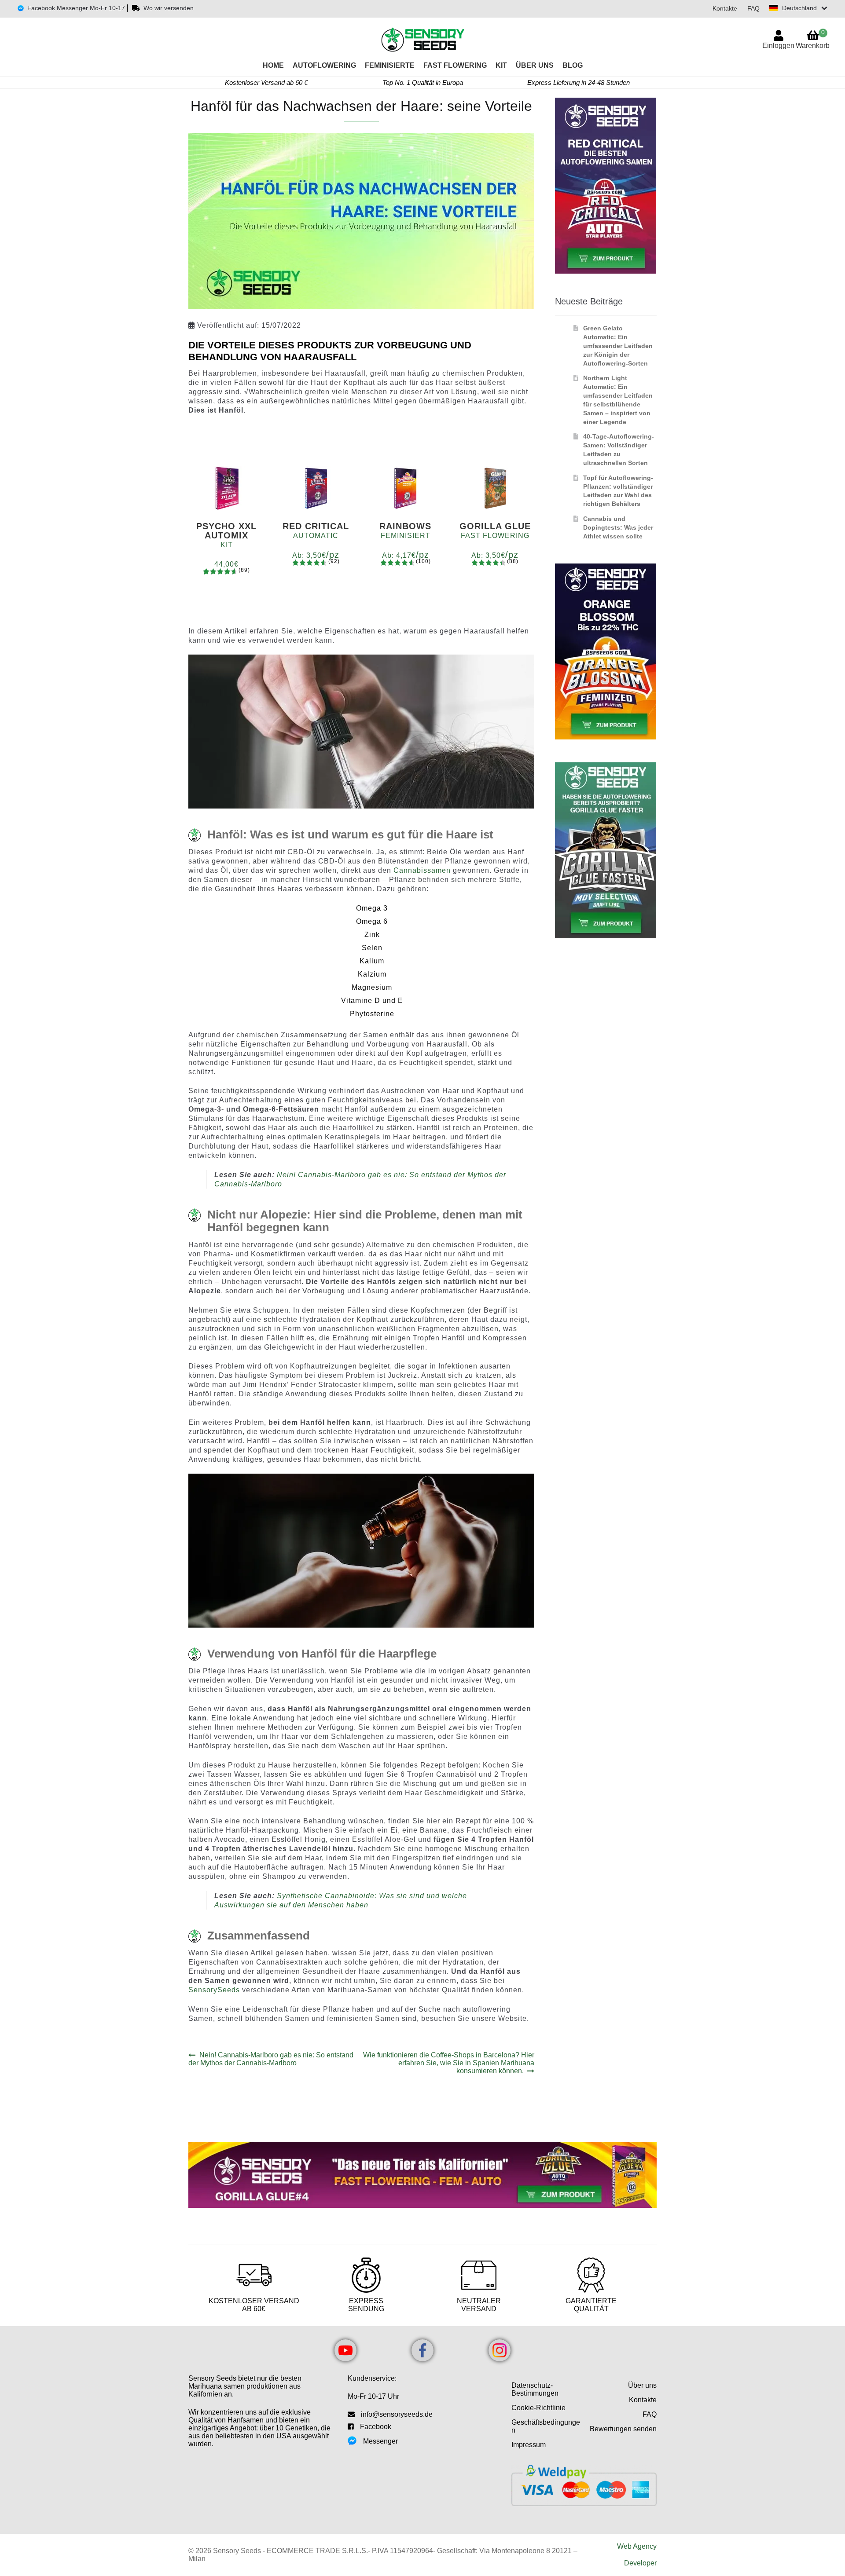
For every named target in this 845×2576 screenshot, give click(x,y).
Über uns (535, 65)
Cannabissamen (422, 870)
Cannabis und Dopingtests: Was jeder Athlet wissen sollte (618, 527)
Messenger (380, 2441)
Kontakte (725, 8)
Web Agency (637, 2546)
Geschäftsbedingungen (546, 2426)
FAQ (753, 8)
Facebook (376, 2427)
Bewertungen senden (623, 2429)
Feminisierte (390, 65)
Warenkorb (813, 39)
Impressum (529, 2445)
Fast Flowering (455, 65)
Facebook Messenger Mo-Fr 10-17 (76, 8)
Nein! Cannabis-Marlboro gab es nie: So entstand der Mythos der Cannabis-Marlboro (271, 2059)
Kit (501, 65)
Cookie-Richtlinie (538, 2408)
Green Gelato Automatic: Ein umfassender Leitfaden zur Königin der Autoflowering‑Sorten (618, 346)
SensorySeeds (214, 1990)
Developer (640, 2563)
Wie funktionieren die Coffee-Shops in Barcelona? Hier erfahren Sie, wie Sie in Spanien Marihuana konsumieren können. (448, 2063)
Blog (573, 65)
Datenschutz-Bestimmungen (535, 2389)
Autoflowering (324, 65)
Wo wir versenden (169, 8)
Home (273, 65)
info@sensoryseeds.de (397, 2414)
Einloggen (778, 46)
